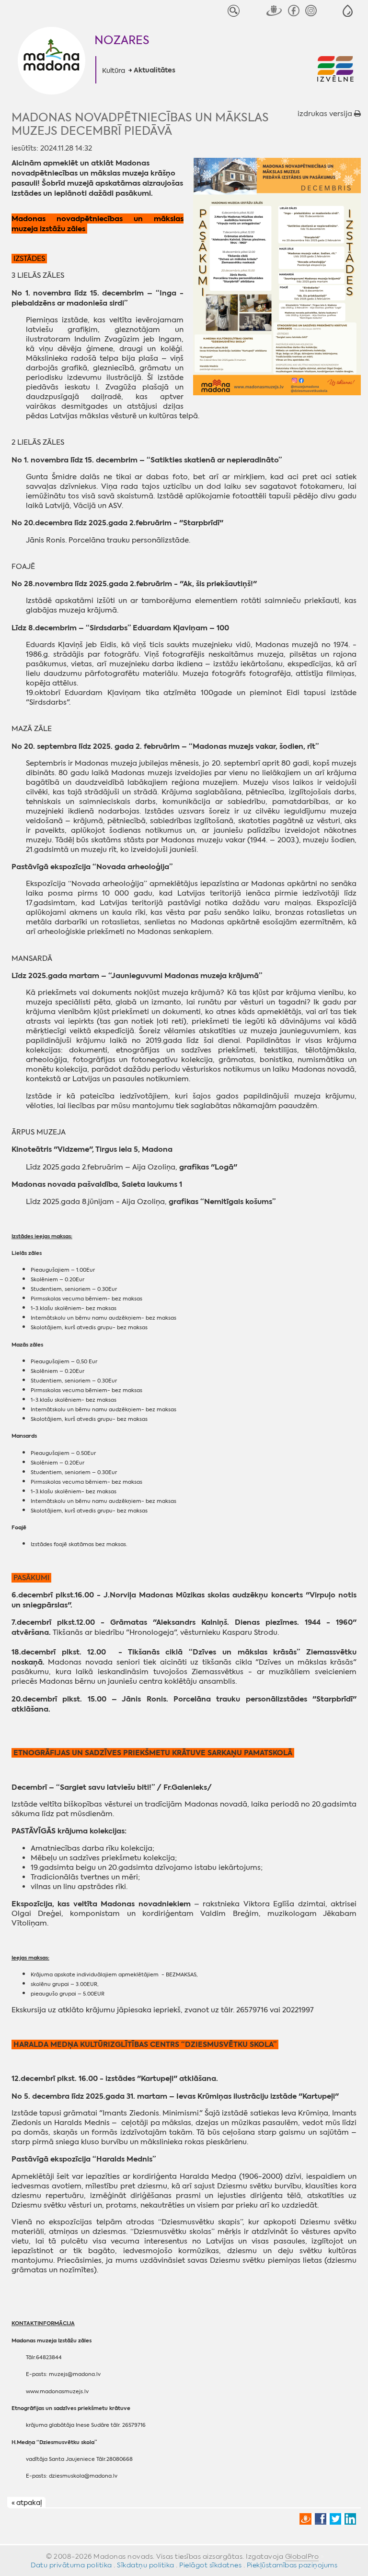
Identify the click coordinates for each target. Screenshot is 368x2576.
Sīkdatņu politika (146, 2565)
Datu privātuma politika (71, 2565)
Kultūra (114, 71)
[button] (348, 11)
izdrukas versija (326, 114)
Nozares (122, 40)
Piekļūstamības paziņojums (292, 2565)
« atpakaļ (27, 2503)
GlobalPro (302, 2556)
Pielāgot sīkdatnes (210, 2565)
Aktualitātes (155, 71)
